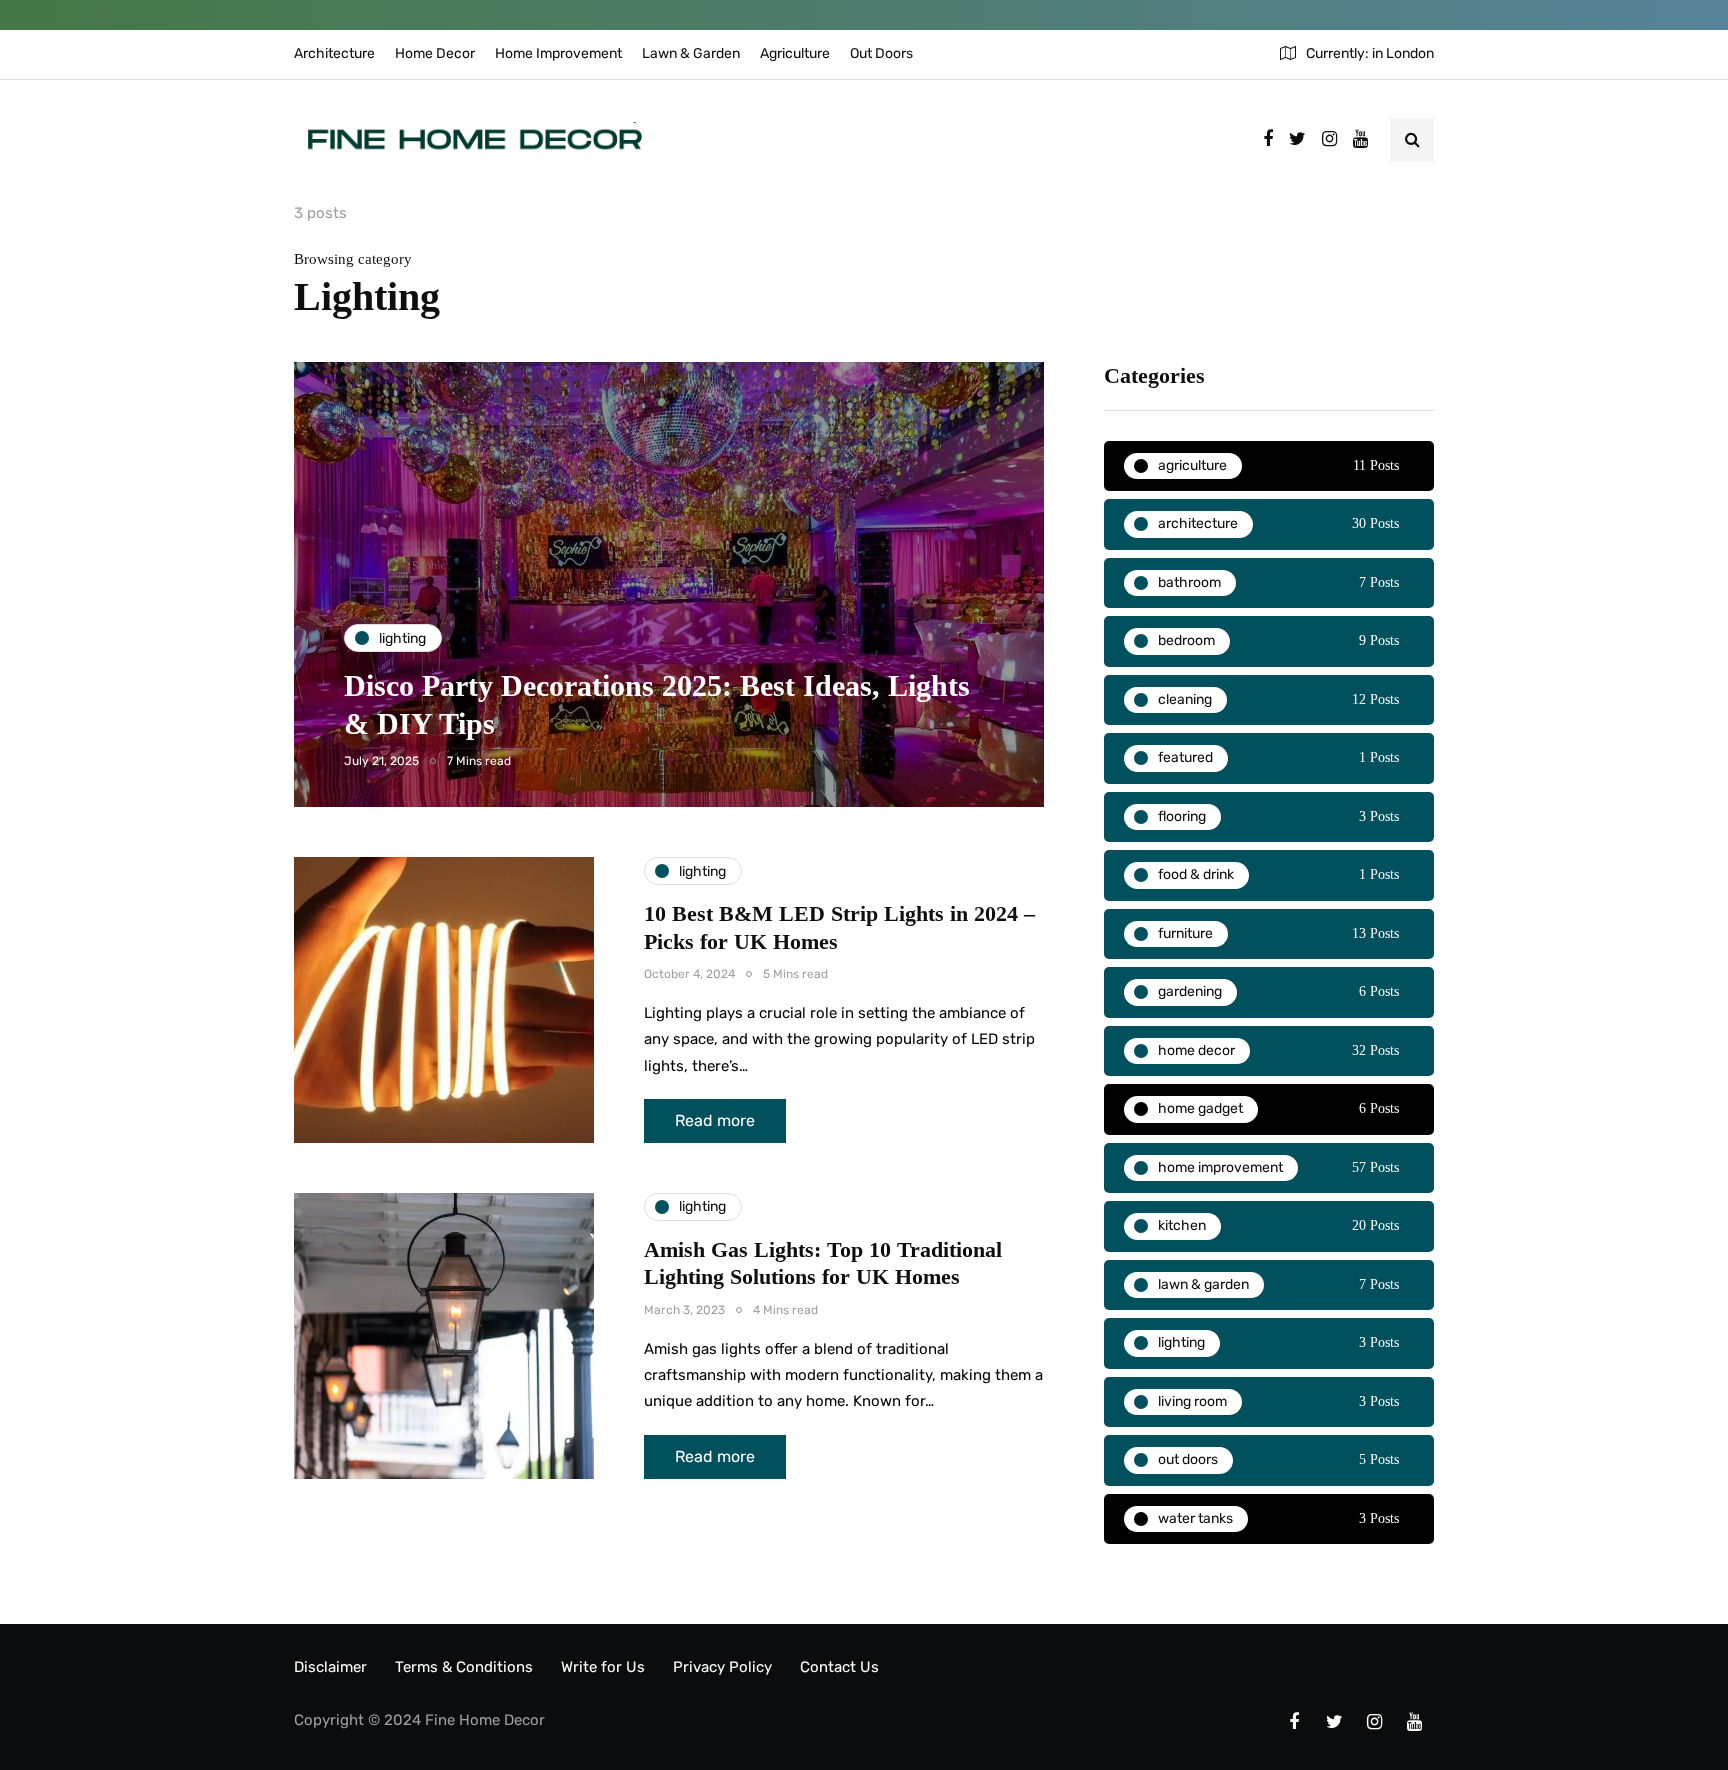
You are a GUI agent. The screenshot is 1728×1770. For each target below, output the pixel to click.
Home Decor (435, 53)
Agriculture (795, 53)
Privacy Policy (722, 1667)
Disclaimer (330, 1667)
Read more (715, 1120)
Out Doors (881, 53)
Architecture (334, 53)
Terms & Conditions (464, 1667)
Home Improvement (558, 53)
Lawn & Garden (691, 53)
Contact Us (839, 1667)
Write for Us (603, 1667)
